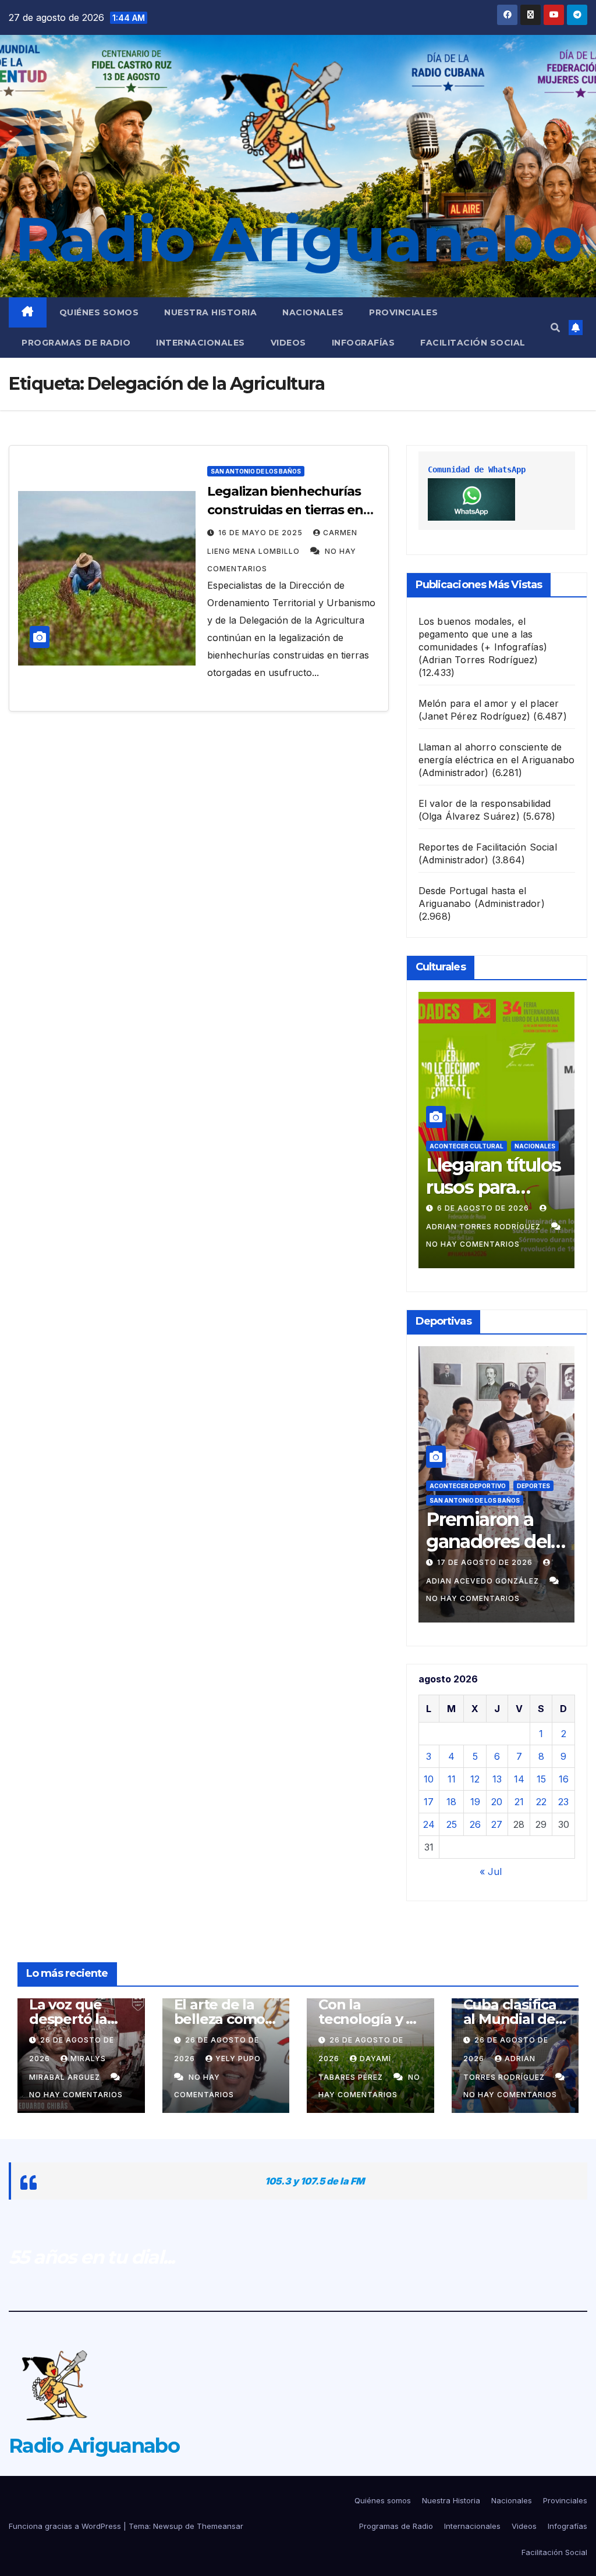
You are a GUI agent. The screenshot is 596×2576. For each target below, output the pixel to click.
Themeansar (220, 2526)
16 (564, 1779)
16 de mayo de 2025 (262, 533)
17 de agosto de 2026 (486, 1562)
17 (429, 1802)
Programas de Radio (76, 343)
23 (563, 1802)
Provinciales (403, 312)
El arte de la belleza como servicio (220, 2019)
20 (497, 1802)
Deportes (533, 1486)
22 (541, 1802)
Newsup (168, 2526)
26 (475, 1824)
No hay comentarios (473, 1244)
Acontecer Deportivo (468, 1486)
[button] (555, 328)
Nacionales (313, 312)
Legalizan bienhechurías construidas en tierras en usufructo (285, 510)
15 (541, 1779)
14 (519, 1779)
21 (519, 1802)
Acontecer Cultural (466, 1146)
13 (497, 1779)
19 (475, 1802)
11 (452, 1779)
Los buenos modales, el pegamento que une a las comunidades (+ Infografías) (483, 634)
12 (475, 1779)
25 (452, 1824)
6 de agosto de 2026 (484, 1208)
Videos (288, 343)
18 (451, 1802)
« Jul (491, 1871)
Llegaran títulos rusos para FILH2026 (493, 1187)
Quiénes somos (99, 312)
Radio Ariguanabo (298, 239)
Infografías (363, 343)
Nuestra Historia (210, 312)
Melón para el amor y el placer (489, 703)
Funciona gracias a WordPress (66, 2526)
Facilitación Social (473, 343)
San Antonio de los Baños (256, 471)
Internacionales (201, 343)
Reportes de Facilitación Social (488, 847)
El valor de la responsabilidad (485, 803)
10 (429, 1779)
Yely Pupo (238, 2059)
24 (429, 1824)
